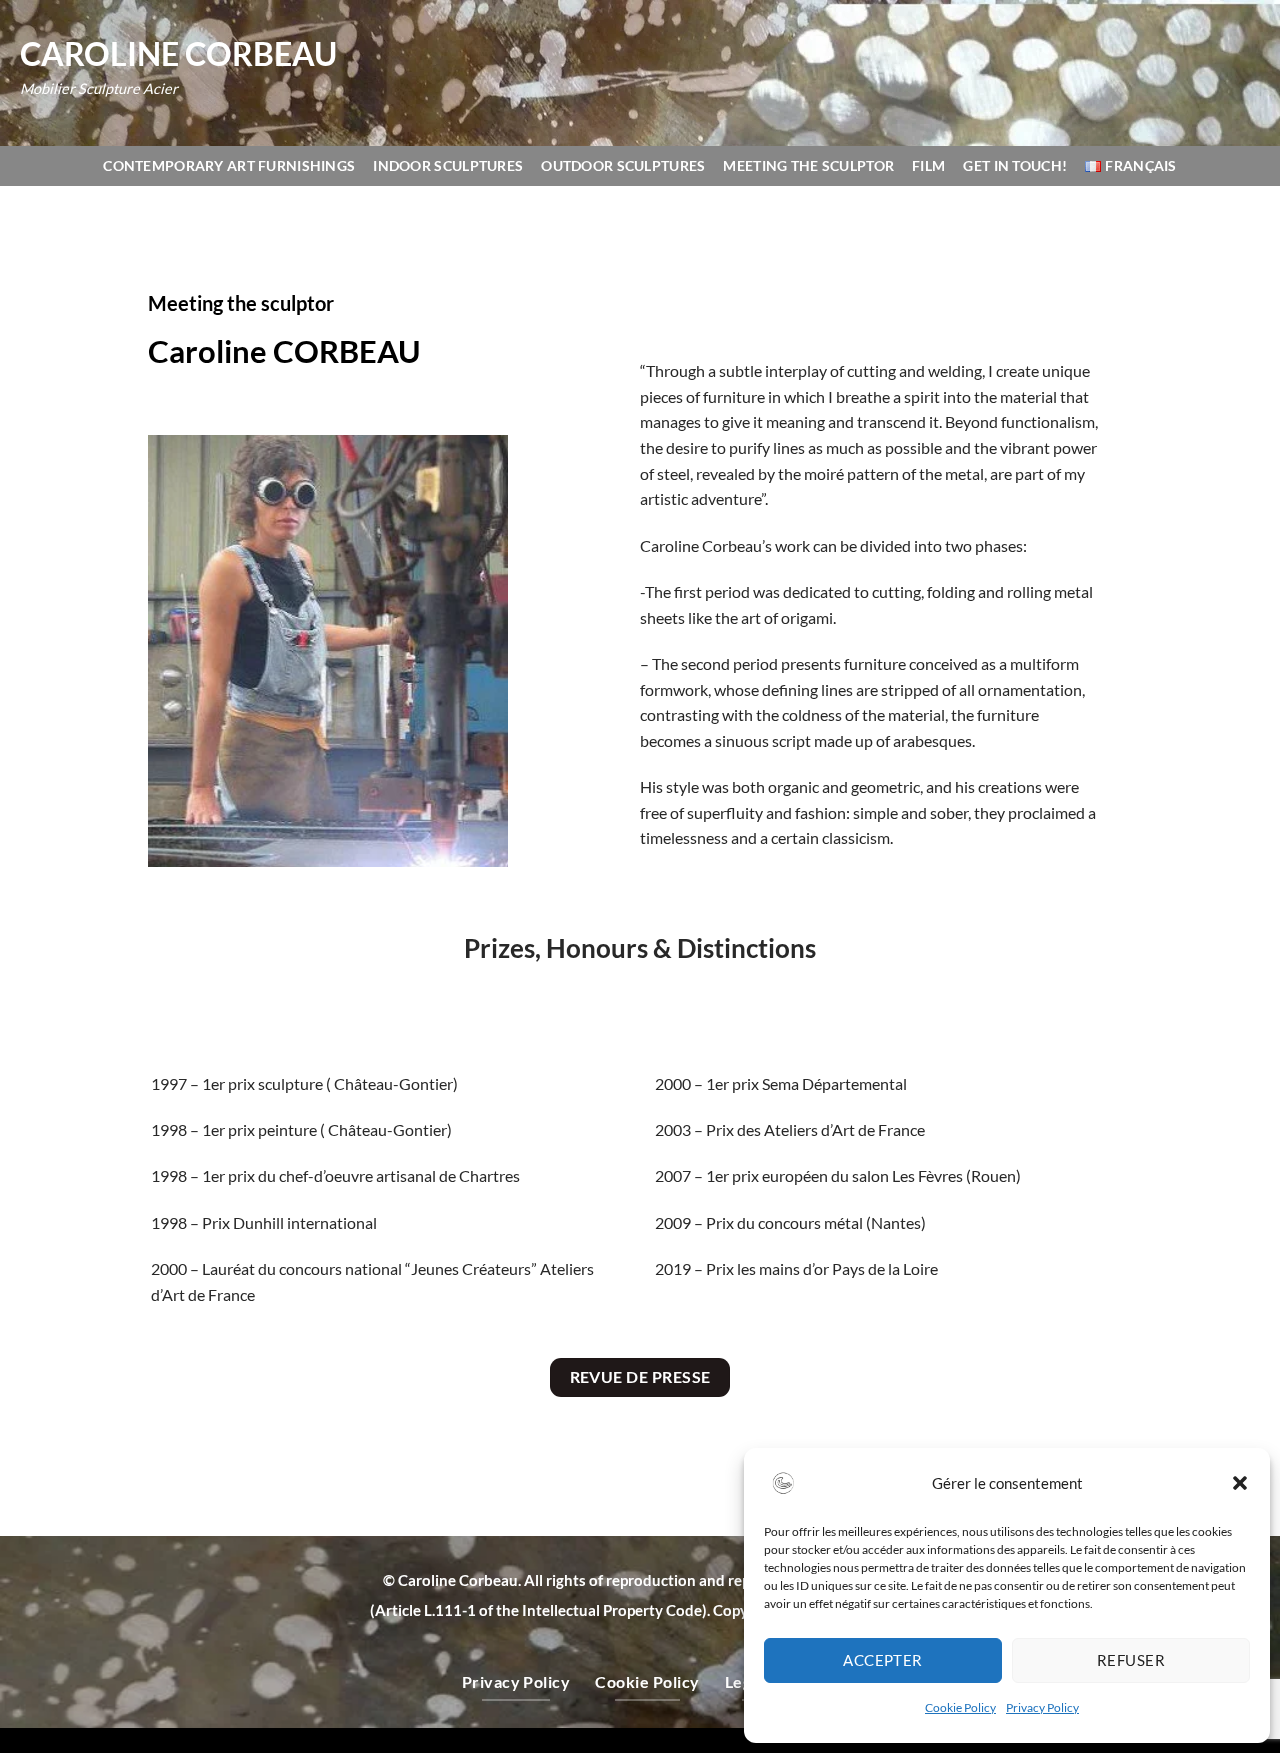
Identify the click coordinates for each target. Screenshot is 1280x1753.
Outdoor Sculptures (623, 165)
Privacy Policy (1042, 1707)
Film (928, 165)
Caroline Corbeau (458, 1580)
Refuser (1131, 1660)
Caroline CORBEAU (178, 54)
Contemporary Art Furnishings (229, 165)
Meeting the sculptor (808, 165)
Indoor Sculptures (448, 165)
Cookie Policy (960, 1707)
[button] (1240, 1483)
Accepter (883, 1660)
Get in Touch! (1015, 165)
